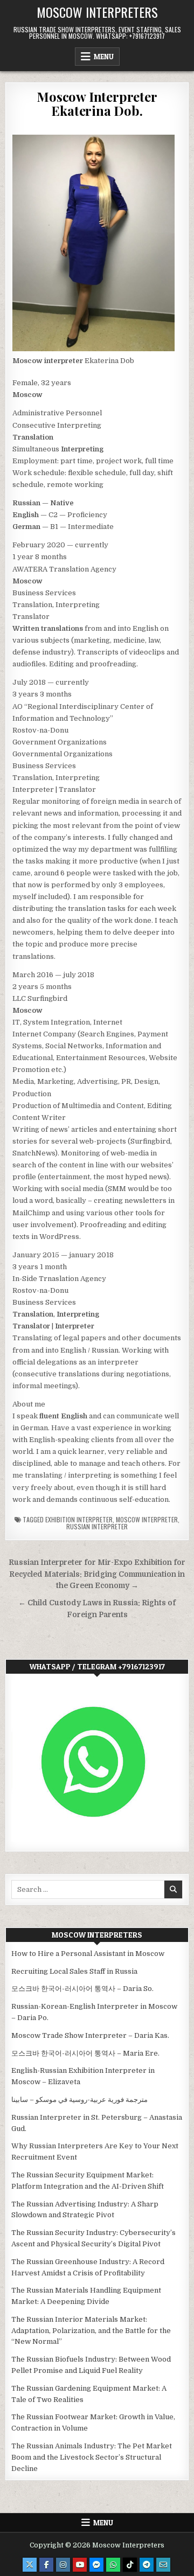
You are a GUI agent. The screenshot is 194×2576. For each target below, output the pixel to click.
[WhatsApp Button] (113, 2565)
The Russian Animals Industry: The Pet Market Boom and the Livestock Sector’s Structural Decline (92, 2457)
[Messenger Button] (96, 2565)
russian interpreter (97, 1526)
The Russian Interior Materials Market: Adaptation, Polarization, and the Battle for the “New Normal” (91, 2331)
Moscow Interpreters (97, 12)
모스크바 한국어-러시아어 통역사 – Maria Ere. (85, 2053)
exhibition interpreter (79, 1519)
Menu (104, 57)
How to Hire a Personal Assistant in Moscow (88, 1954)
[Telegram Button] (147, 2565)
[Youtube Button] (80, 2565)
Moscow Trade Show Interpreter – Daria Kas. (90, 2035)
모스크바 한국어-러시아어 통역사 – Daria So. (82, 1989)
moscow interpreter (147, 1519)
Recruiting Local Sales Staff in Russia (74, 1971)
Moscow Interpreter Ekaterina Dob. (97, 103)
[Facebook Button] (46, 2565)
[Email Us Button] (163, 2565)
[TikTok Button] (130, 2565)
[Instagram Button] (63, 2565)
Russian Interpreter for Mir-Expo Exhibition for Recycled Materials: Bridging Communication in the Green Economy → (97, 1574)
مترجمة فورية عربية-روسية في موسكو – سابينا (79, 2100)
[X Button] (30, 2565)
